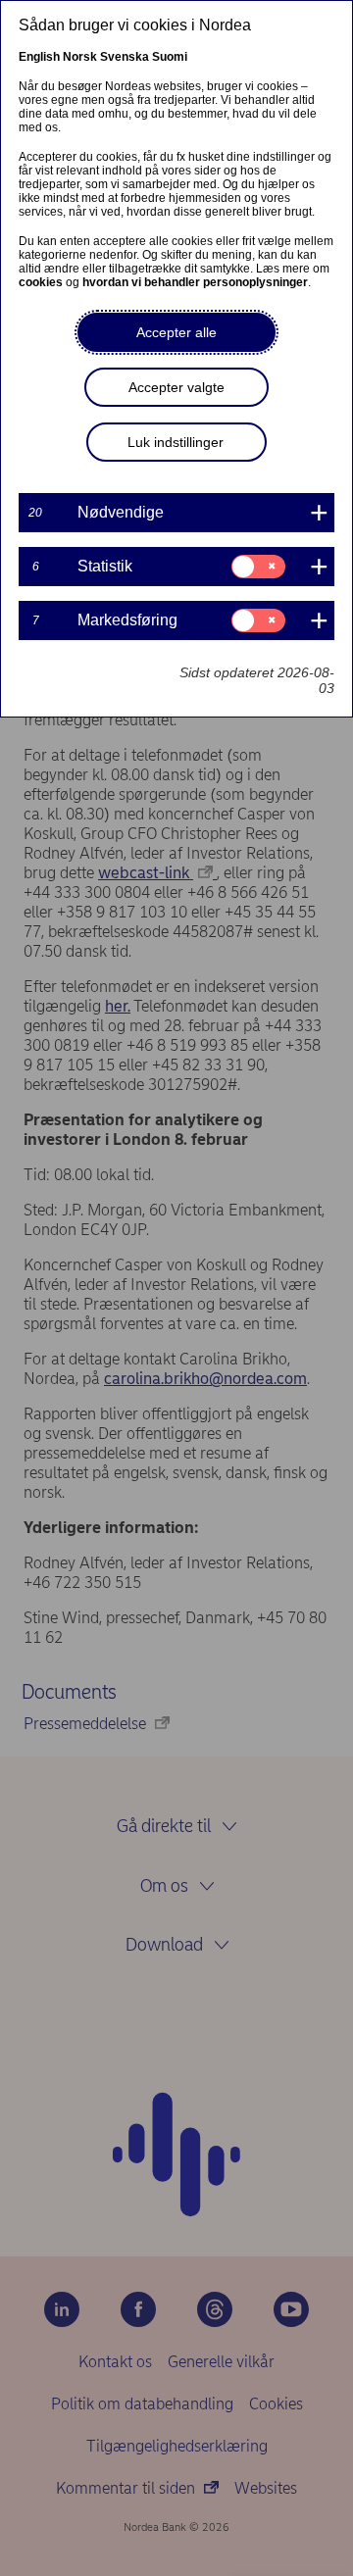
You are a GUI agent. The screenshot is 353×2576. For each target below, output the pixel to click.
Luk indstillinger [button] (176, 442)
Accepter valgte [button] (176, 387)
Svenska (125, 57)
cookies (41, 282)
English (39, 57)
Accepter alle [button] (176, 332)
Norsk (80, 57)
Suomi (170, 57)
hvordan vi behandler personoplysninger (195, 282)
